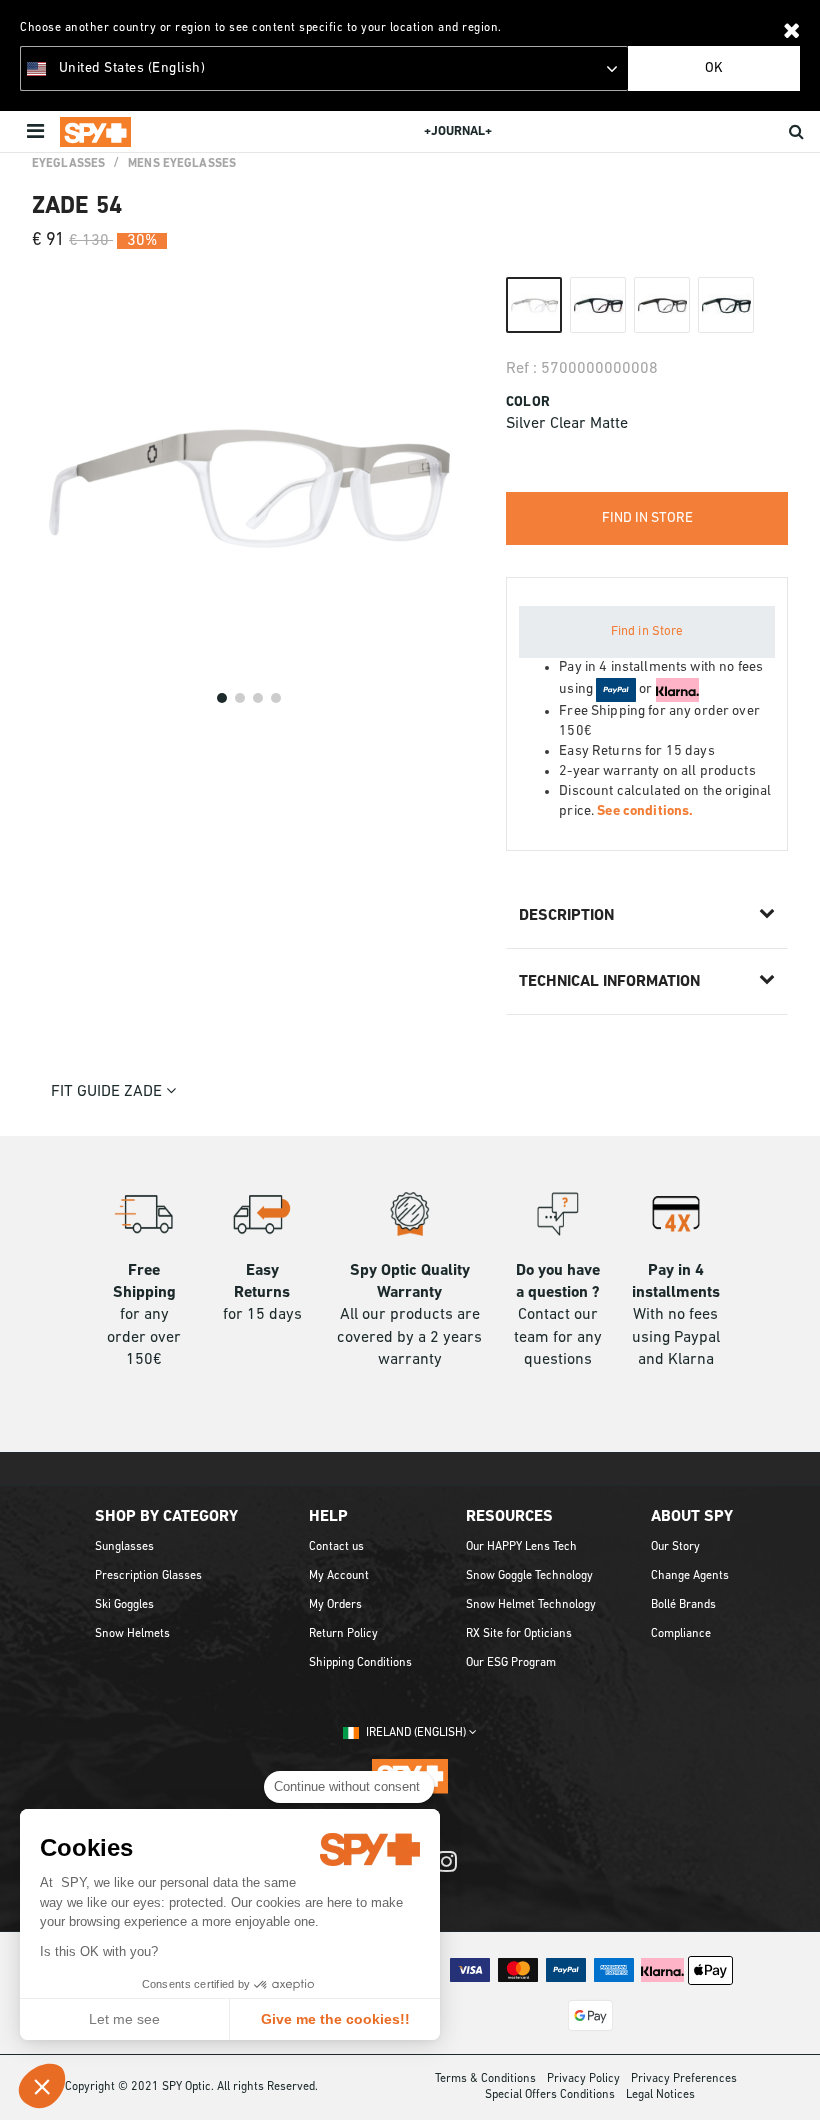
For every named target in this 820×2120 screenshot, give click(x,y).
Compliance (681, 1634)
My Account (339, 1576)
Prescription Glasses (148, 1576)
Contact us (336, 1547)
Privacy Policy (583, 2079)
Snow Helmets (132, 1634)
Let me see (124, 2019)
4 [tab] (276, 698)
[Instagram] (446, 1871)
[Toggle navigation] (37, 132)
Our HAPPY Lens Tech (521, 1547)
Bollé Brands (683, 1605)
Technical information (609, 982)
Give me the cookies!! (335, 2019)
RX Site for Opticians (519, 1634)
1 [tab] (222, 698)
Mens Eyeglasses (182, 164)
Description (566, 916)
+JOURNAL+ (458, 131)
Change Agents (690, 1576)
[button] (42, 2086)
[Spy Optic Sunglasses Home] (95, 132)
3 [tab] (258, 698)
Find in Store (647, 631)
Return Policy (343, 1634)
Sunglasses (124, 1547)
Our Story (675, 1547)
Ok (714, 68)
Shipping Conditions (360, 1663)
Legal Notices (660, 2095)
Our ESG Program (511, 1663)
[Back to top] (794, 2079)
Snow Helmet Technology (531, 1605)
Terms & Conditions (485, 2079)
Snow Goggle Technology (529, 1576)
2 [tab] (240, 698)
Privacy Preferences (684, 2079)
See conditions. (645, 811)
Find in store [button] (647, 518)
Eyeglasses (68, 164)
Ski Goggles (124, 1605)
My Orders (335, 1605)
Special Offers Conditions (550, 2095)
